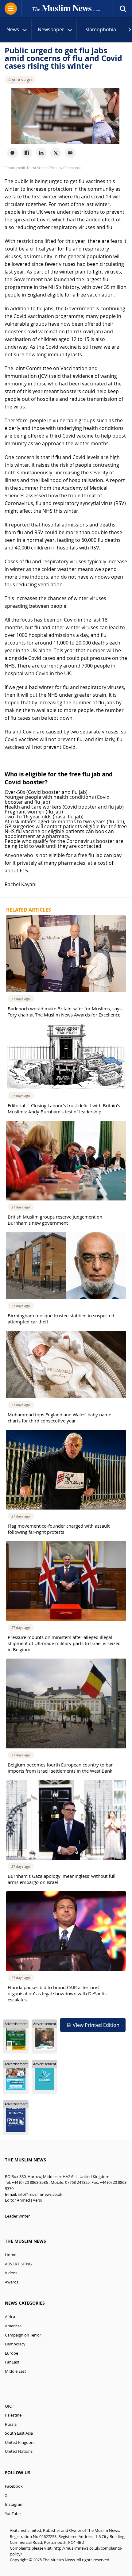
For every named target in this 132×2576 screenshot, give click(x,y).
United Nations (19, 2451)
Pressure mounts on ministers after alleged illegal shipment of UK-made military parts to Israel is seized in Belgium (64, 1643)
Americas (13, 2326)
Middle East (16, 2371)
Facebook (14, 2486)
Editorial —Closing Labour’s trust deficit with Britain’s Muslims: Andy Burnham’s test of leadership (64, 1108)
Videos (11, 2273)
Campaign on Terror (23, 2335)
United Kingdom (20, 2442)
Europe (12, 2353)
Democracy (15, 2344)
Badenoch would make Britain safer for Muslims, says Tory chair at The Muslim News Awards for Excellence (65, 1012)
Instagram (14, 2504)
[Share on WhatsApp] (12, 153)
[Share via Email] (70, 153)
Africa (10, 2317)
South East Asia (19, 2433)
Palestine (13, 2415)
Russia (11, 2424)
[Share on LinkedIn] (41, 153)
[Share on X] (56, 153)
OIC (8, 2406)
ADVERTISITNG (18, 2264)
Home (11, 2255)
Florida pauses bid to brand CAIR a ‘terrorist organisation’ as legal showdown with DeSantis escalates (57, 1993)
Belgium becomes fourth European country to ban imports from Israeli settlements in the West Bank (61, 1768)
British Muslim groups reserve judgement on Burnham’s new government (55, 1220)
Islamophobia (100, 29)
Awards (12, 2282)
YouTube (13, 2514)
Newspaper (51, 29)
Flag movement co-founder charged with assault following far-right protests (59, 1529)
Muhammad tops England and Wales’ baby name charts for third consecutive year (59, 1418)
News (13, 29)
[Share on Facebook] (27, 153)
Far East (12, 2362)
